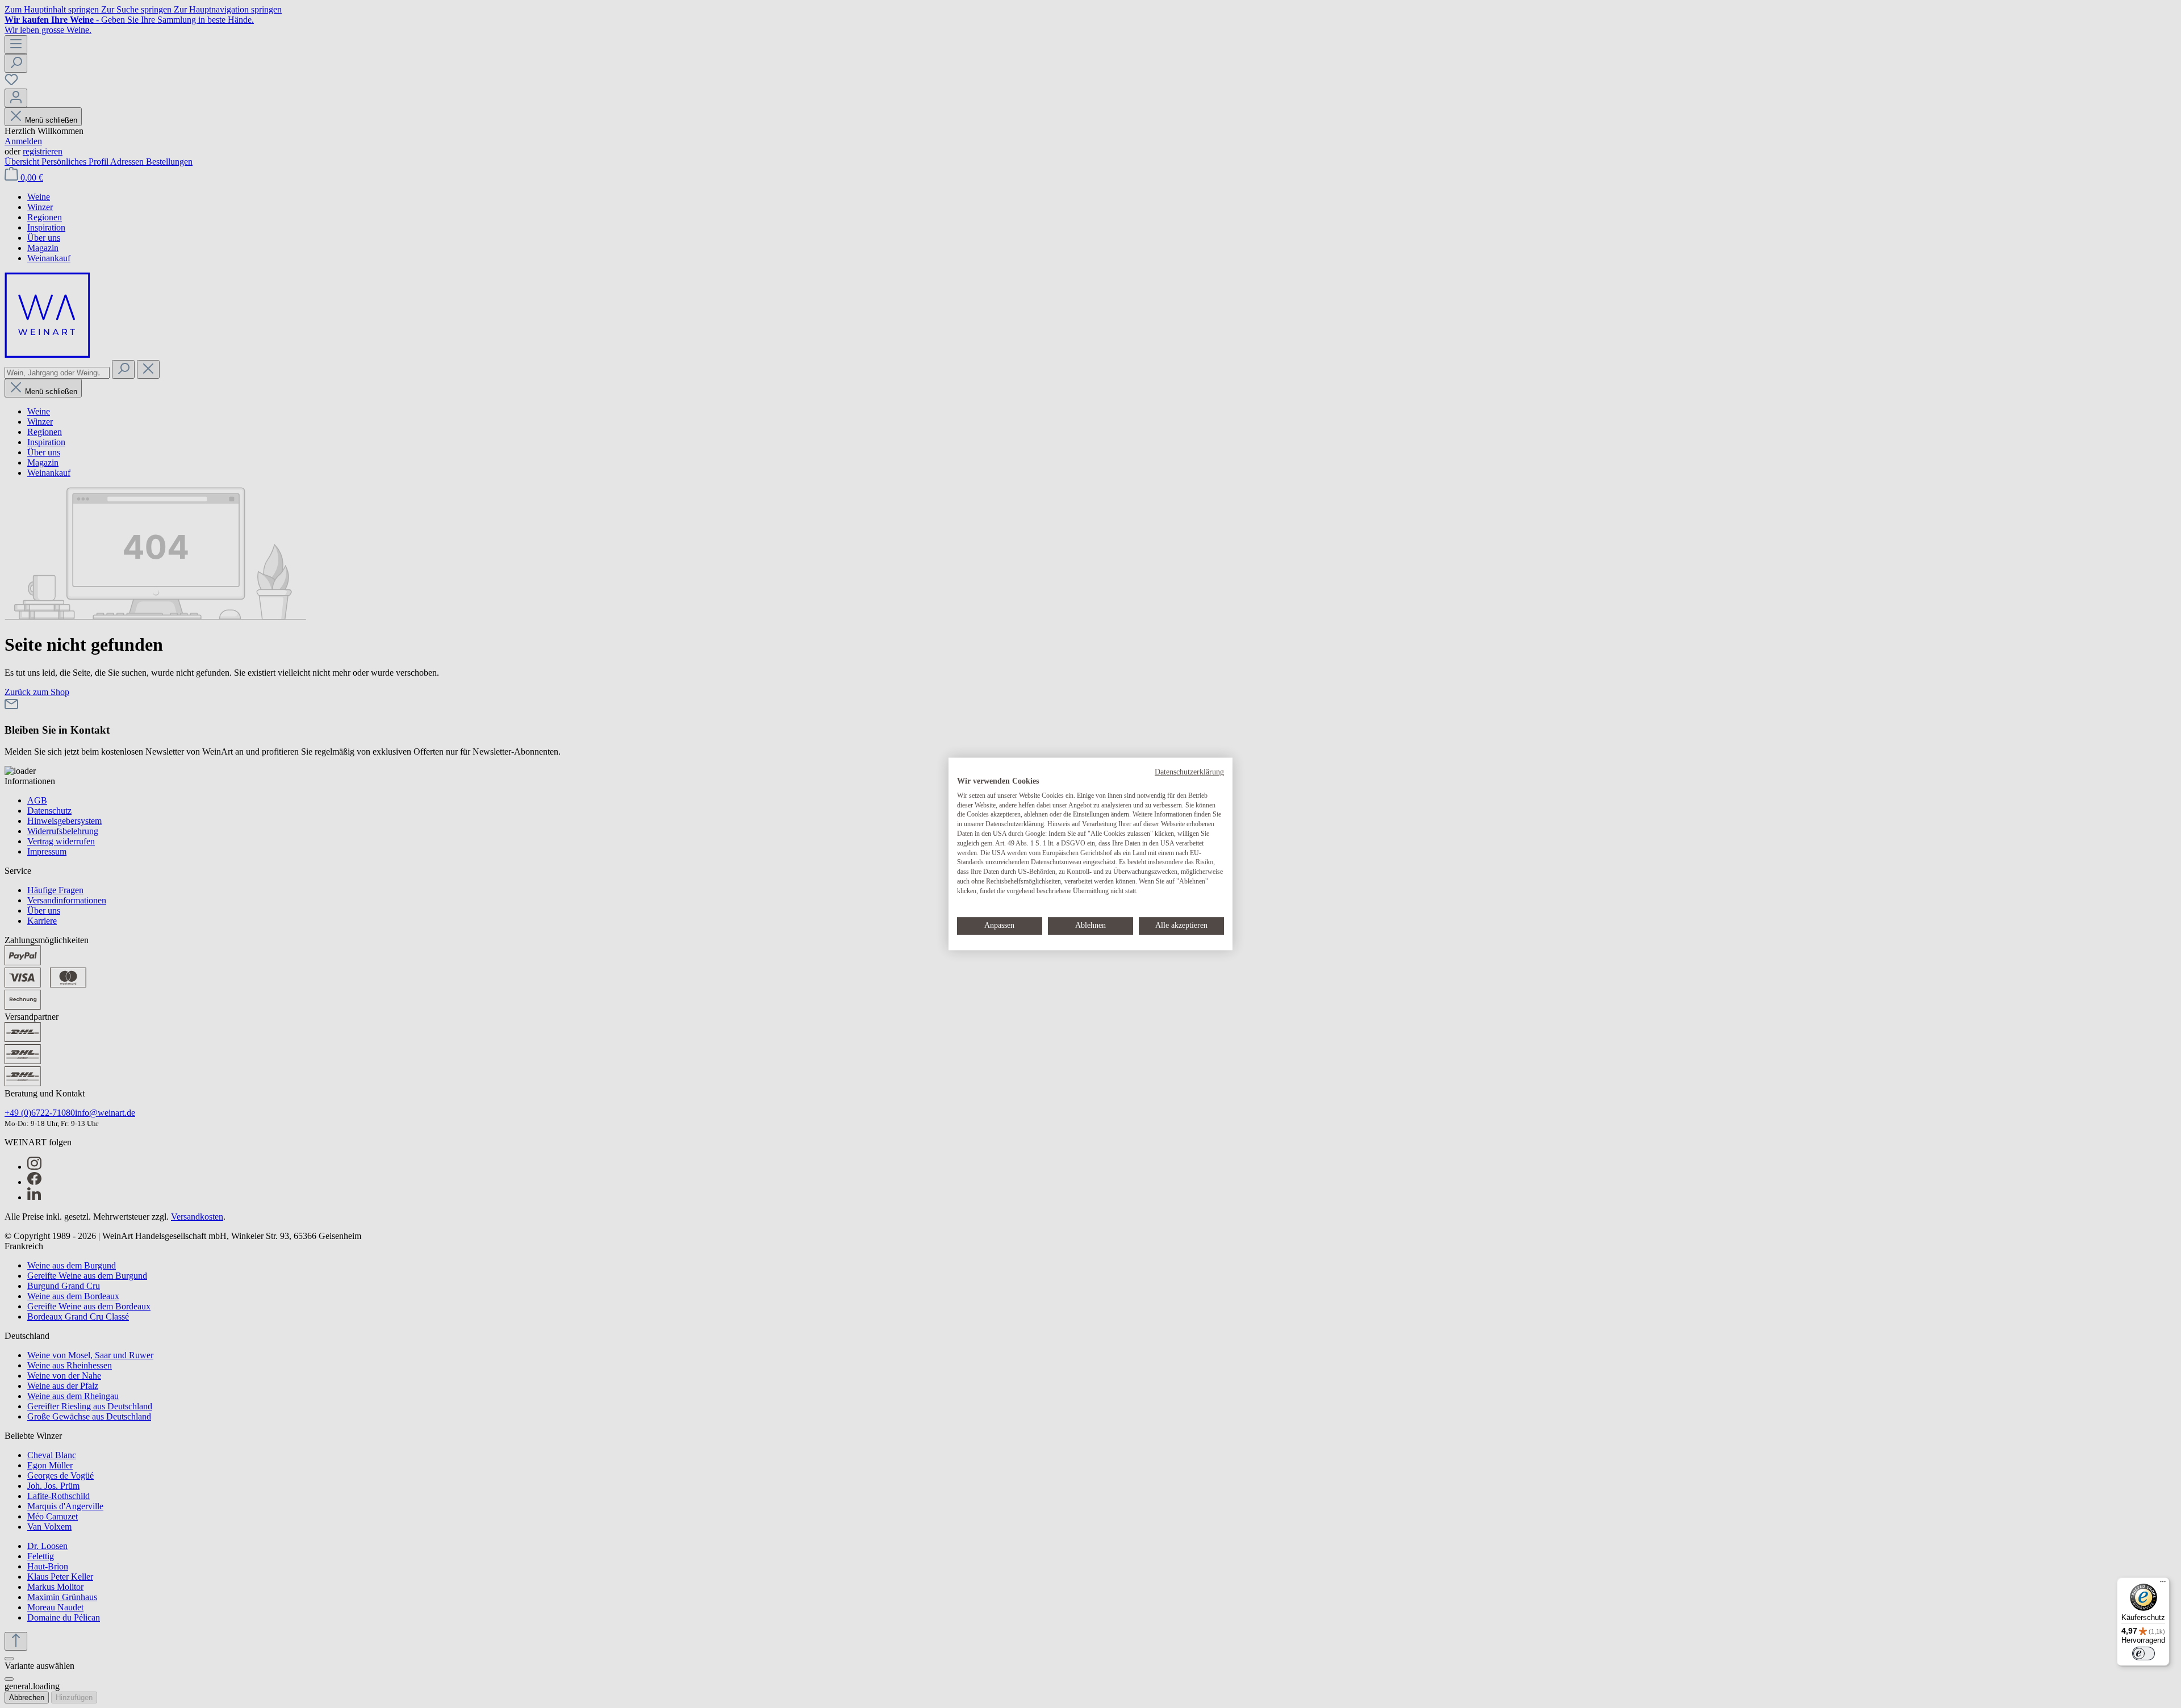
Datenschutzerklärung (1189, 772)
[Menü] (2163, 1584)
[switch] (2144, 1653)
